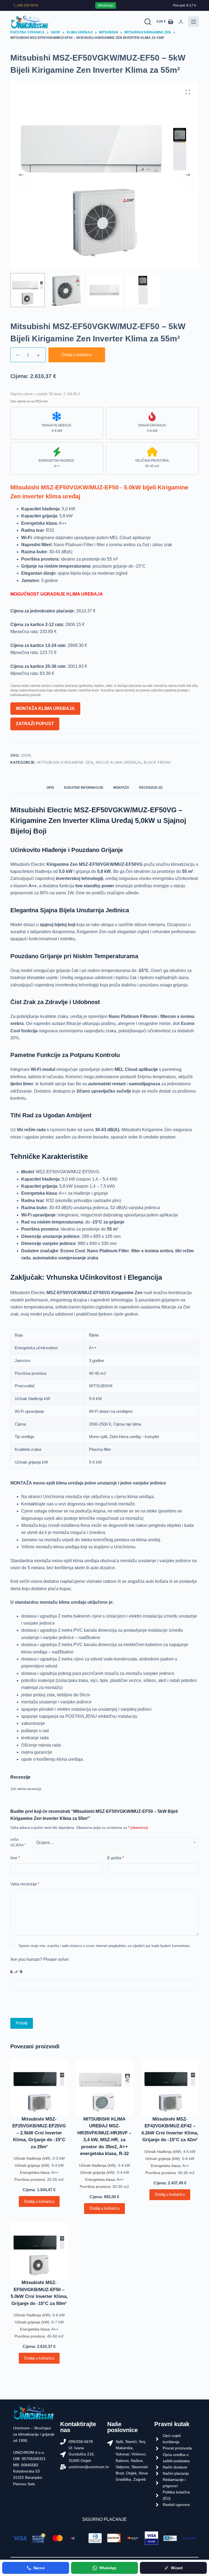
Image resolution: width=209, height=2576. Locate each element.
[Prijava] (181, 22)
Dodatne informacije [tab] (84, 788)
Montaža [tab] (121, 788)
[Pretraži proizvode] (148, 22)
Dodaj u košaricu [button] (39, 2201)
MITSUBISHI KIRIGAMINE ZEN (65, 762)
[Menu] (193, 22)
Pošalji (22, 2023)
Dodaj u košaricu (77, 355)
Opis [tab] (50, 788)
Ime (15, 1858)
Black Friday (158, 762)
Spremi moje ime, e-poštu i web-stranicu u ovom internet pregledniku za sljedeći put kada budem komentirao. (104, 1946)
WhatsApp (106, 5)
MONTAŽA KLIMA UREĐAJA (45, 708)
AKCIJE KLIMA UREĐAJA (118, 762)
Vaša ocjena (18, 1842)
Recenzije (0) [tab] (151, 788)
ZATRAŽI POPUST (35, 724)
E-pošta (116, 1858)
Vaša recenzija (25, 1884)
